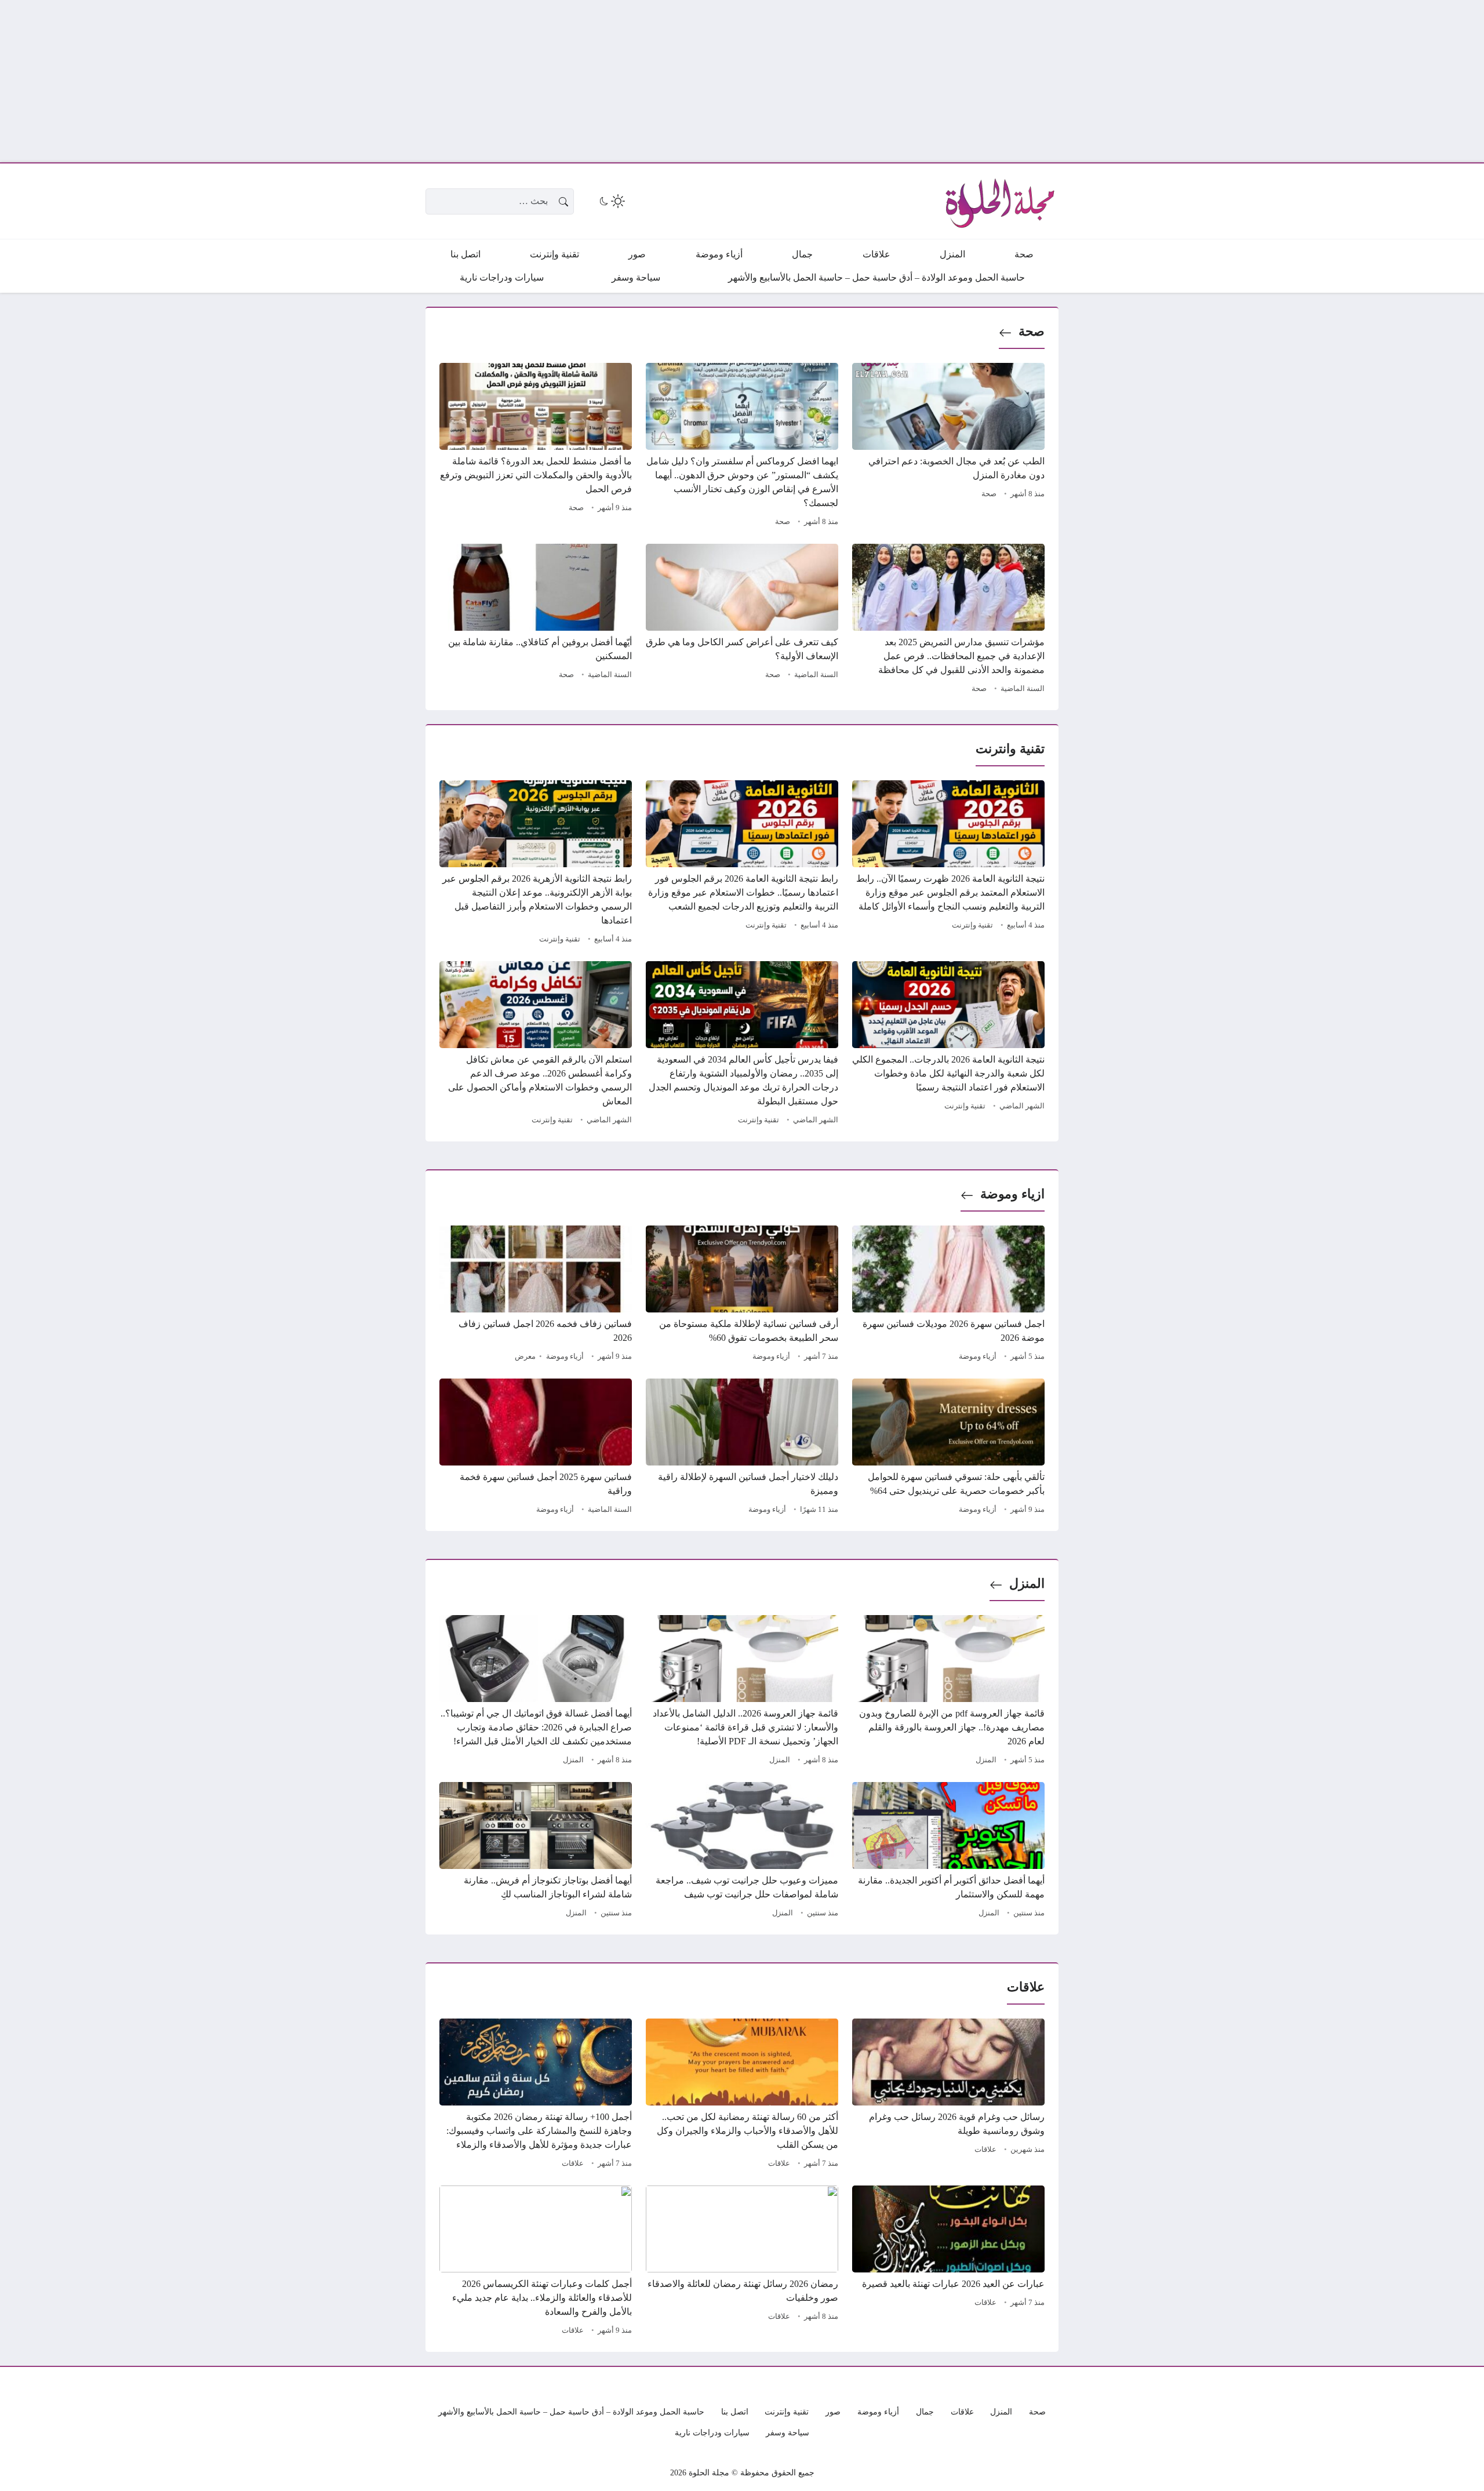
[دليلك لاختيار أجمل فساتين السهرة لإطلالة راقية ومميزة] (742, 1448)
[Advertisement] (1136, 81)
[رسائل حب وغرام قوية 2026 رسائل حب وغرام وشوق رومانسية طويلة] (948, 2095)
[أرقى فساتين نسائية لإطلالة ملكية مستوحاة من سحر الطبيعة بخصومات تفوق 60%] (742, 1295)
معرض (525, 1357)
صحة (1032, 331)
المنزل (1027, 1583)
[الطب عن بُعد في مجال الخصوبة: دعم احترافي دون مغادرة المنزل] (948, 446)
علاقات (985, 2150)
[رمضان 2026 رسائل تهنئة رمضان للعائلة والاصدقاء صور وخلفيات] (742, 2262)
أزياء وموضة (978, 1357)
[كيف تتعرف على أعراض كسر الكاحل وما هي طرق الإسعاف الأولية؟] (742, 620)
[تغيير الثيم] (611, 201)
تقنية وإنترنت (972, 925)
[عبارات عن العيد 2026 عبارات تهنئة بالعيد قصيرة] (948, 2262)
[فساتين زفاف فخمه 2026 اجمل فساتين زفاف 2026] (536, 1295)
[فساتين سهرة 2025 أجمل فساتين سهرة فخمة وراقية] (536, 1448)
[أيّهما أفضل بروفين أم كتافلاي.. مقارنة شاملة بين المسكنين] (536, 620)
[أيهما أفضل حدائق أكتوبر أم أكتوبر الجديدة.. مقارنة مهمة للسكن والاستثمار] (948, 1852)
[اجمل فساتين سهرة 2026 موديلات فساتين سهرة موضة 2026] (948, 1295)
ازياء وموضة (1012, 1194)
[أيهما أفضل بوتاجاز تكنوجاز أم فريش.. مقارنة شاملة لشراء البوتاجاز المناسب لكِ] (536, 1852)
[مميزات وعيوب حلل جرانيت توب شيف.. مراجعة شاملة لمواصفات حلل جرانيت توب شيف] (742, 1852)
